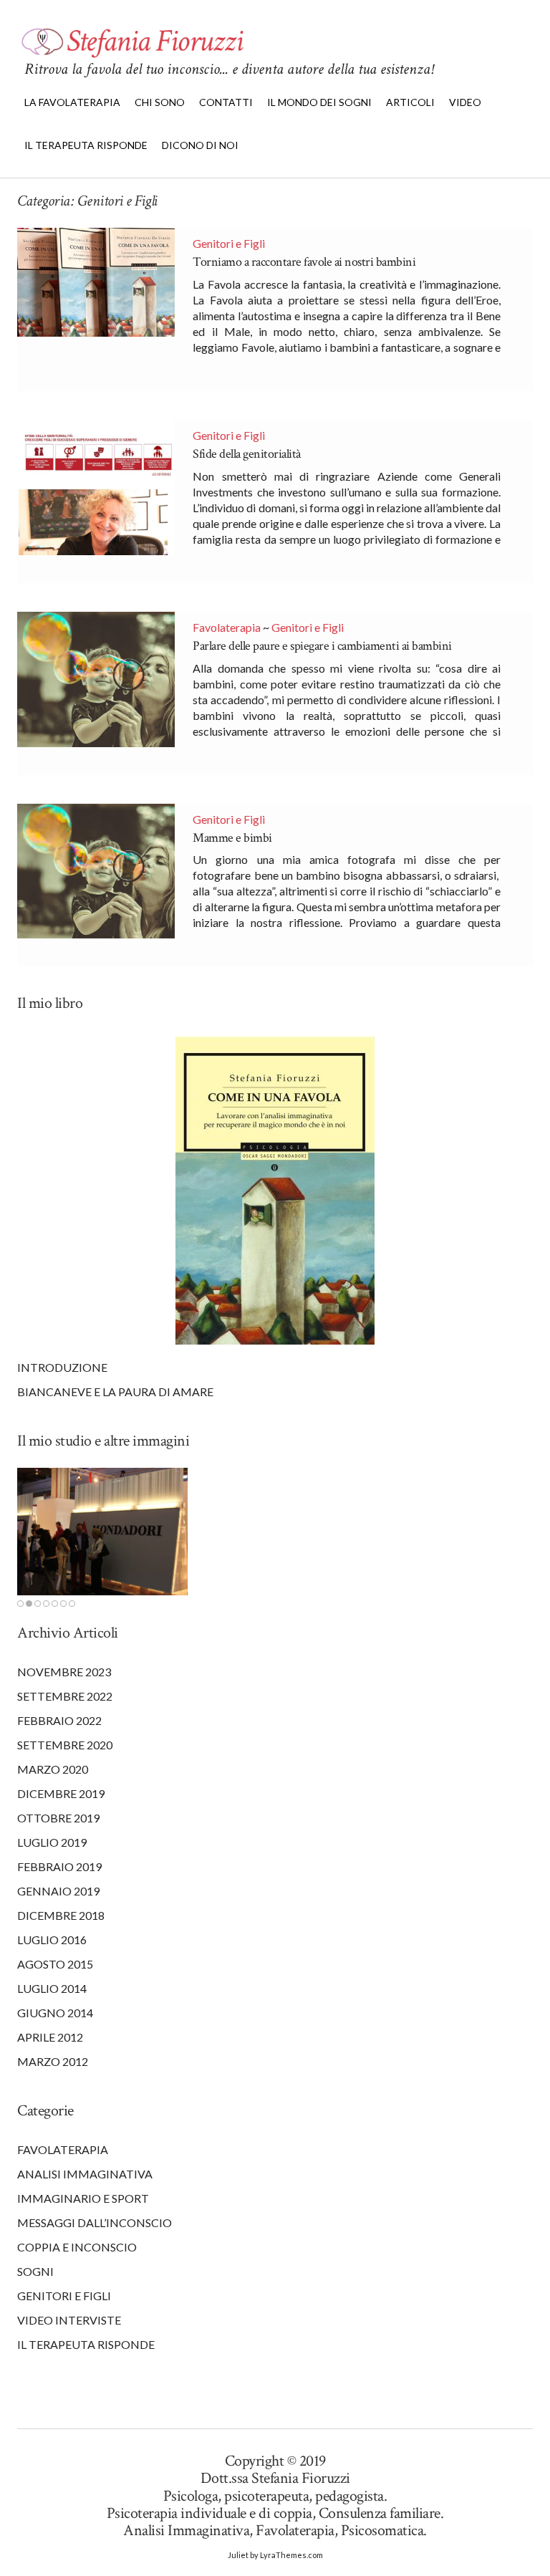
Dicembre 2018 (61, 1915)
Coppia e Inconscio (77, 2247)
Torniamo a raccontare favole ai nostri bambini (304, 262)
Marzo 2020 (53, 1769)
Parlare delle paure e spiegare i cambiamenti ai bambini (322, 646)
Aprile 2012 (50, 2037)
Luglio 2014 (52, 1988)
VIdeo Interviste (69, 2320)
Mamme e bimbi (232, 838)
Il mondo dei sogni (319, 102)
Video (465, 102)
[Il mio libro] (275, 1191)
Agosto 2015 (55, 1964)
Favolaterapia (227, 627)
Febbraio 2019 (59, 1866)
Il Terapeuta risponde (86, 2344)
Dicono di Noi (200, 145)
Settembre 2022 (65, 1696)
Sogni (35, 2271)
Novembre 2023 (64, 1672)
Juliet (238, 2555)
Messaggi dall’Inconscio (95, 2222)
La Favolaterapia (72, 102)
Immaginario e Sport (83, 2198)
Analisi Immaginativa (85, 2174)
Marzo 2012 (53, 2061)
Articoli (410, 102)
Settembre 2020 (65, 1745)
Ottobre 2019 (58, 1818)
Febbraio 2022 (59, 1720)
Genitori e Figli (229, 243)
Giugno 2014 (55, 2013)
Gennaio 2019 (58, 1891)
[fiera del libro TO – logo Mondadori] (102, 1532)
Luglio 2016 (52, 1940)
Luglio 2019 (52, 1842)
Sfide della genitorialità (247, 454)
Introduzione (62, 1367)
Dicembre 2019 (61, 1793)
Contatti (226, 102)
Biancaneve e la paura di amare (115, 1392)
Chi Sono (160, 102)
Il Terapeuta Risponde (86, 145)
